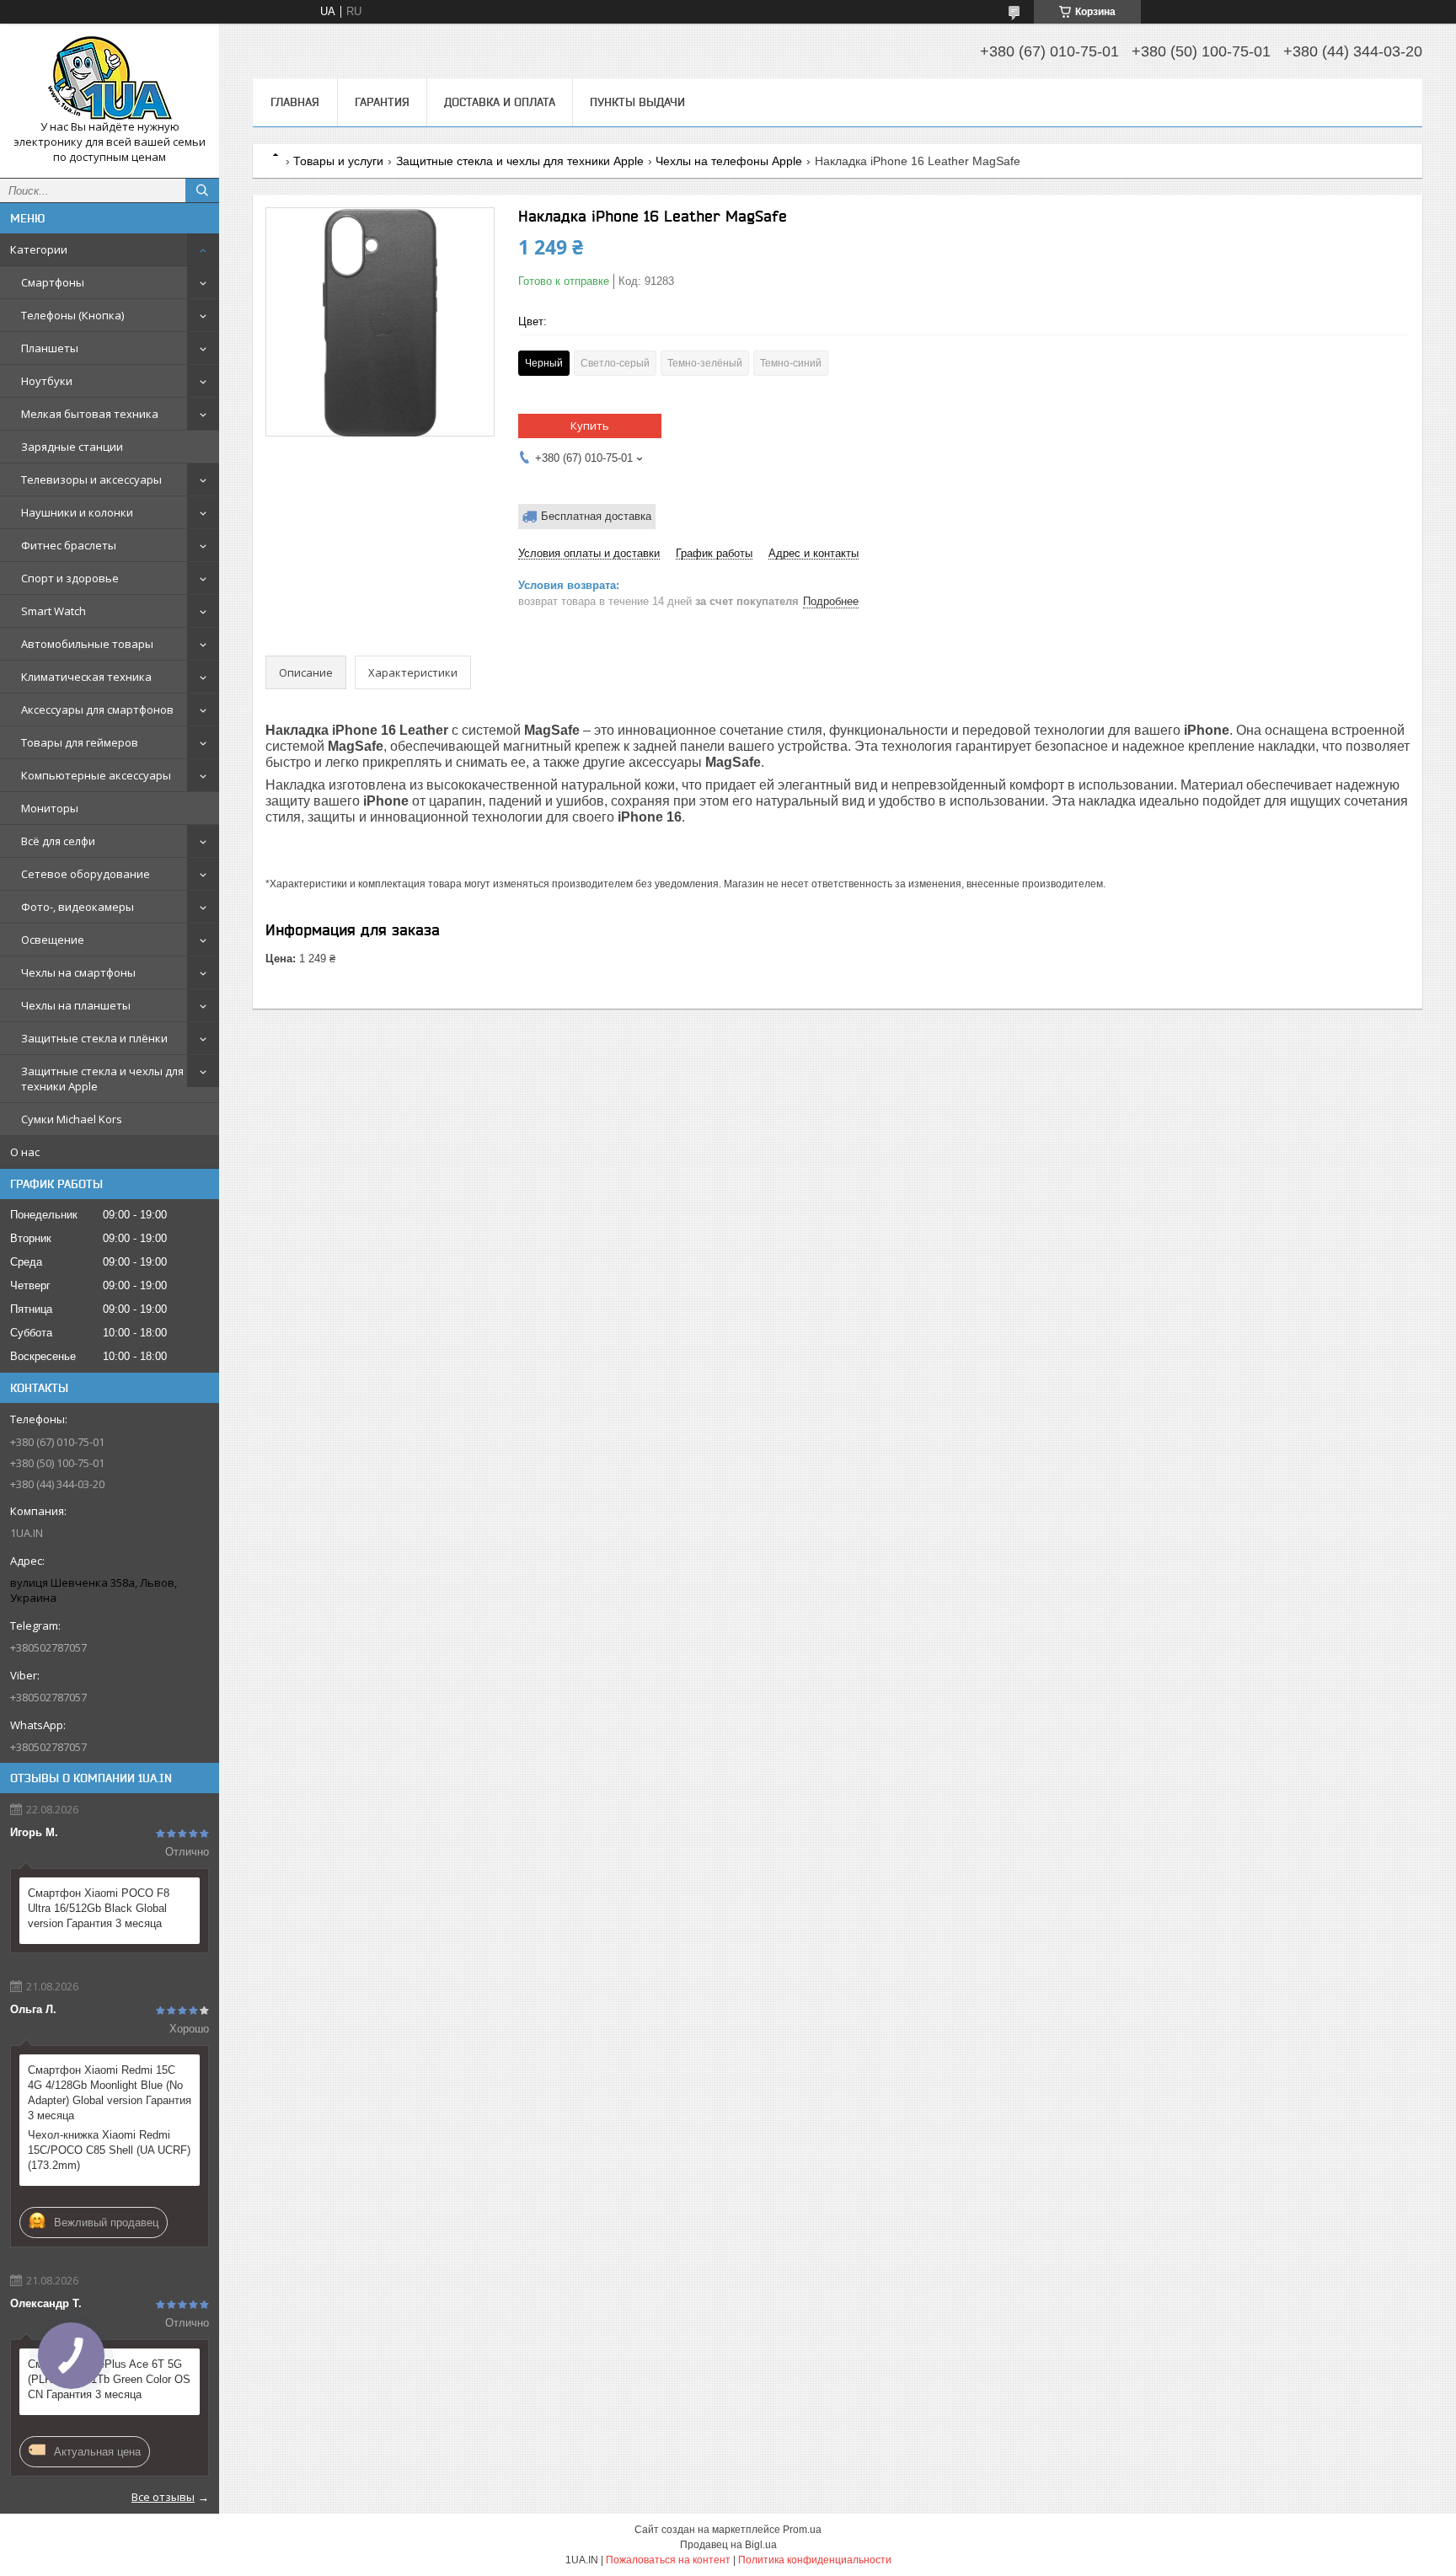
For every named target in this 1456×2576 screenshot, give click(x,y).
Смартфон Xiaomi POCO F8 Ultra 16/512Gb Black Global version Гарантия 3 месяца (99, 1908)
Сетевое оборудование (86, 874)
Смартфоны (53, 282)
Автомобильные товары (87, 644)
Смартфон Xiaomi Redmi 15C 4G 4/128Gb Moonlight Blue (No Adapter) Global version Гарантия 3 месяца (110, 2093)
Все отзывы (163, 2497)
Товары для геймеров (80, 742)
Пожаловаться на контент (668, 2560)
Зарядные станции (72, 447)
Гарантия (382, 102)
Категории (39, 249)
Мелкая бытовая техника (90, 414)
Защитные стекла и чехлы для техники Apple (102, 1079)
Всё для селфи (58, 841)
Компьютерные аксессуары (96, 775)
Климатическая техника (86, 677)
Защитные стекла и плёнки (94, 1038)
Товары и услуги (338, 161)
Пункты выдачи (637, 102)
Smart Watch (54, 611)
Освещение (53, 940)
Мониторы (50, 808)
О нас (25, 1152)
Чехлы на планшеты (76, 1005)
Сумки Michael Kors (72, 1119)
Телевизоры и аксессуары (91, 479)
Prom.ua (802, 2530)
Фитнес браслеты (69, 545)
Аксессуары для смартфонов (97, 710)
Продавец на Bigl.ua (728, 2545)
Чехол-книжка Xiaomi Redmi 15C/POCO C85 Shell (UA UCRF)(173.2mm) (109, 2150)
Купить (590, 426)
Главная (295, 102)
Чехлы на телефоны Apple (729, 161)
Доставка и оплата (500, 102)
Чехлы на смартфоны (78, 972)
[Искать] (202, 190)
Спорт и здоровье (70, 578)
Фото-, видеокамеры (78, 907)
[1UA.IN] (110, 78)
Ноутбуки (47, 381)
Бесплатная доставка (596, 516)
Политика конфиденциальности (815, 2560)
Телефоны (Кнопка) (72, 315)
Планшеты (50, 348)
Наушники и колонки (77, 512)
